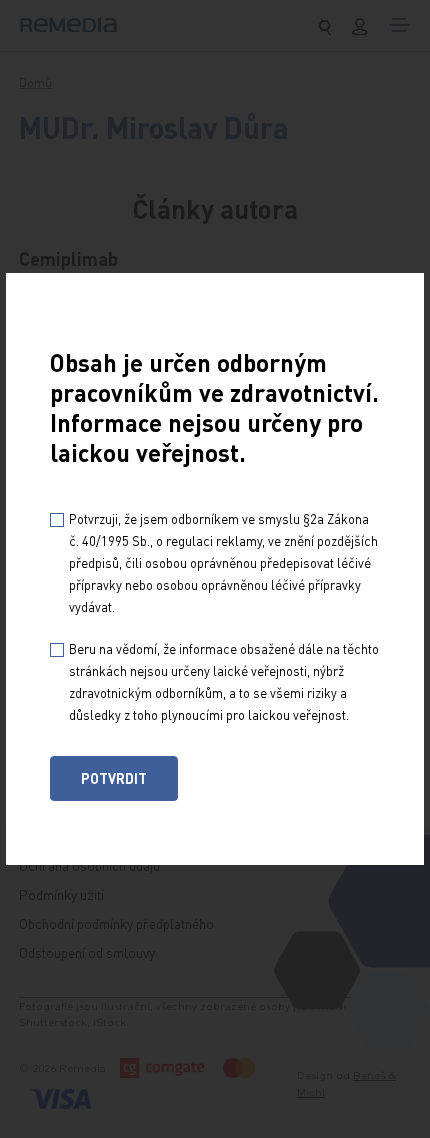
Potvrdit (114, 778)
